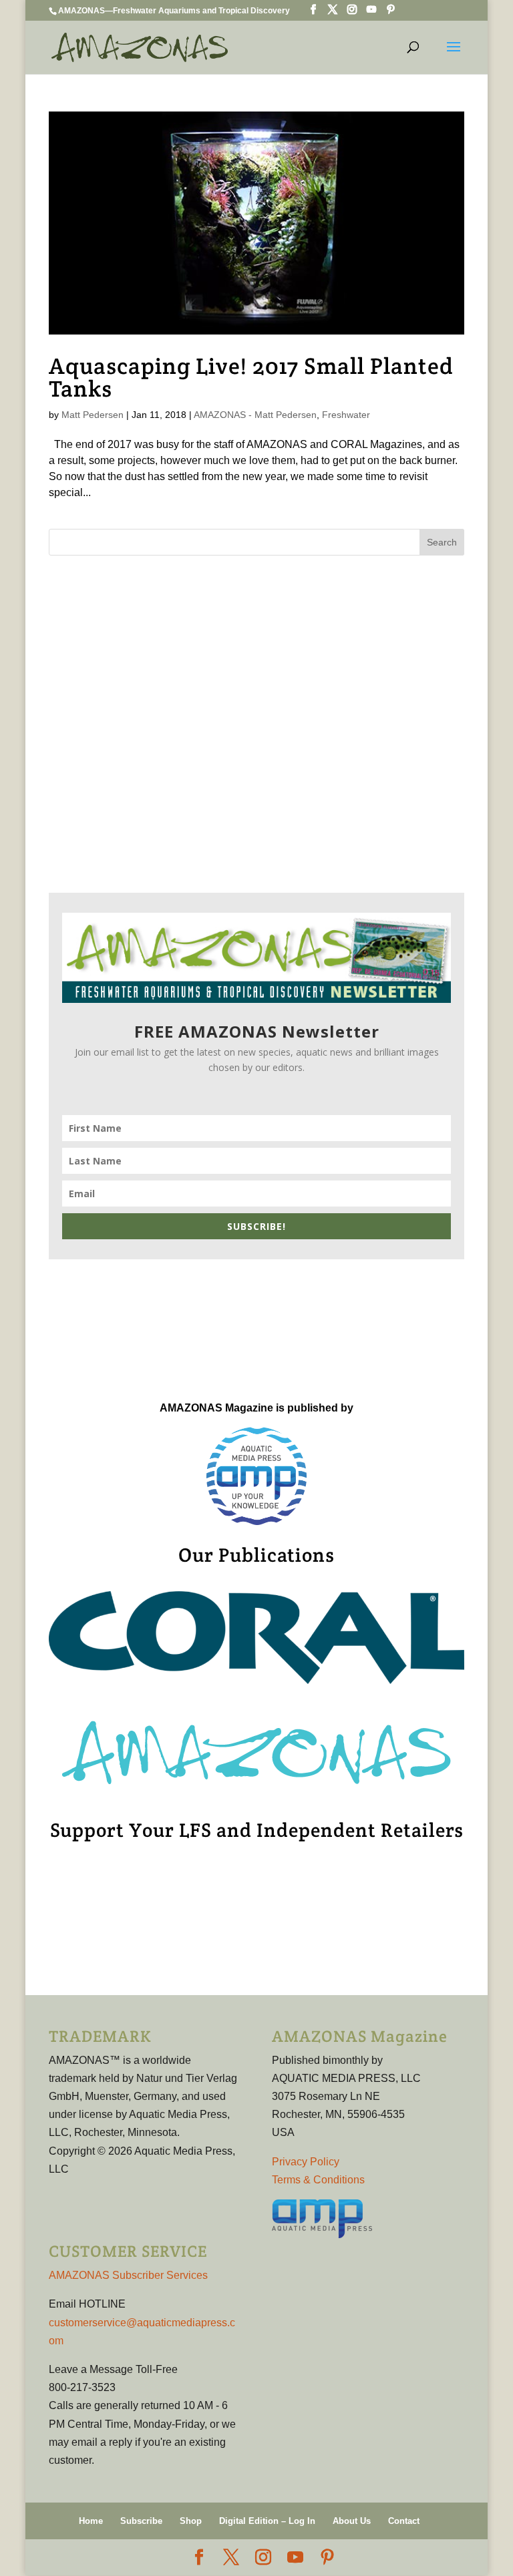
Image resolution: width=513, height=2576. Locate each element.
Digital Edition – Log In (267, 2521)
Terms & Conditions (318, 2180)
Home (91, 2521)
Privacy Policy (306, 2162)
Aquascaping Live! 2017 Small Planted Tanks (251, 377)
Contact (404, 2521)
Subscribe (141, 2521)
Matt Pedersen (93, 415)
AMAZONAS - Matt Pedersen (255, 415)
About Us (352, 2521)
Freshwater (346, 415)
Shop (191, 2521)
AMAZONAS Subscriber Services (128, 2275)
